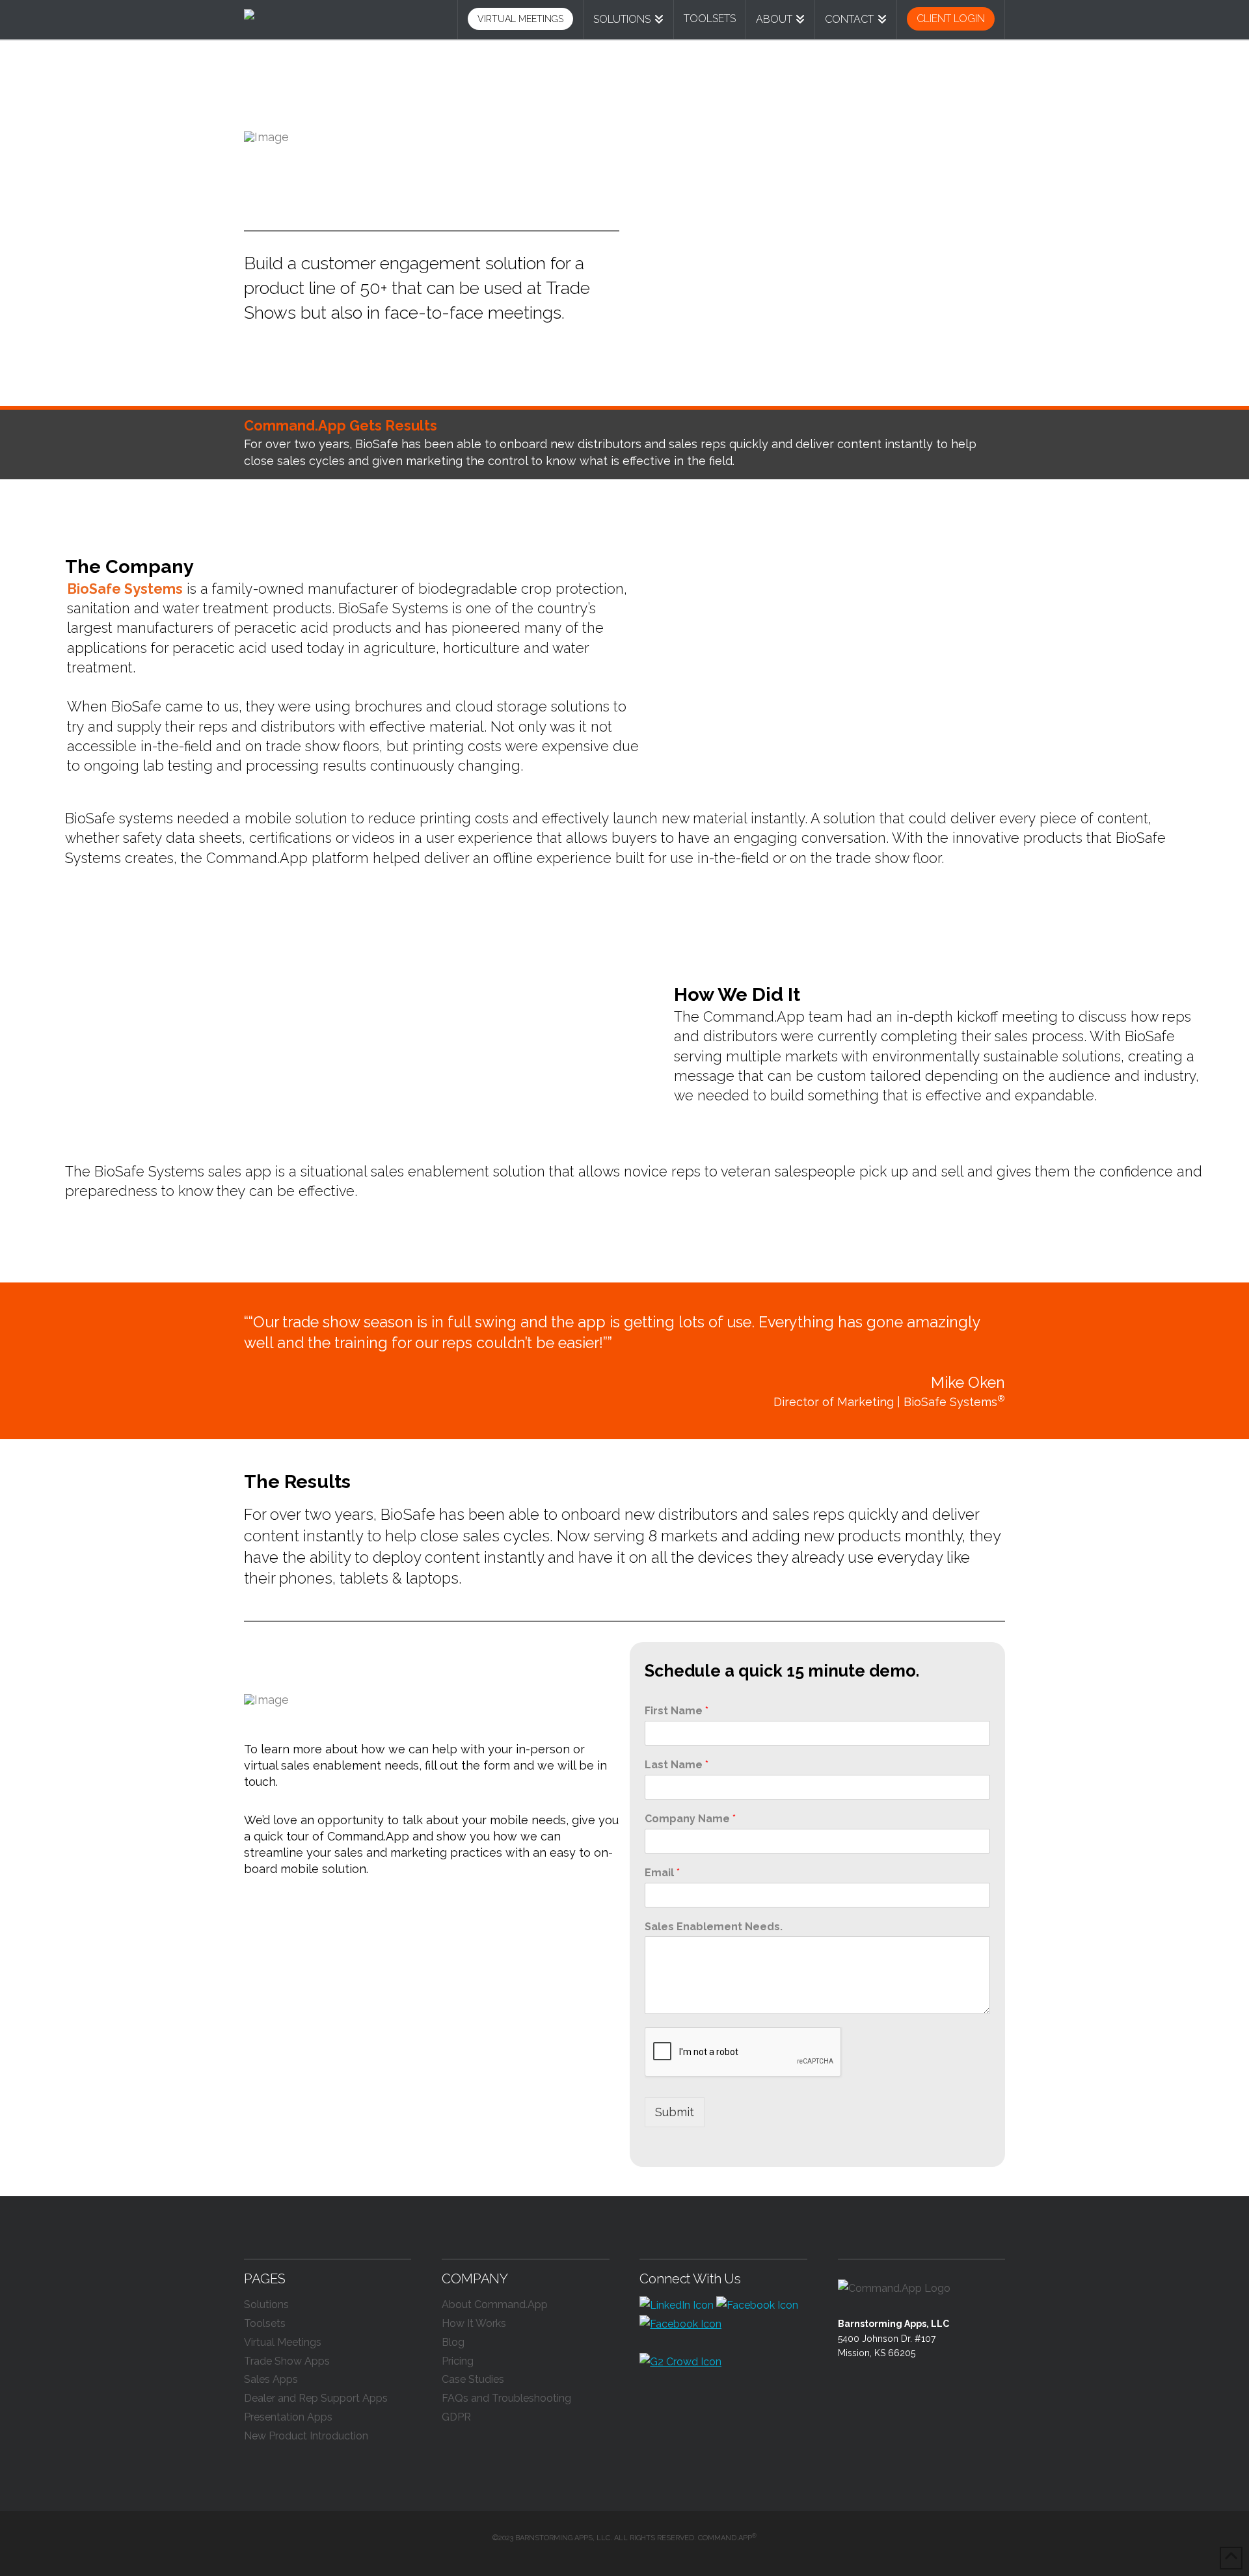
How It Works (474, 2323)
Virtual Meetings (283, 2342)
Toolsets (265, 2323)
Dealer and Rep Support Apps (316, 2398)
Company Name (690, 1819)
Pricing (458, 2361)
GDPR (456, 2417)
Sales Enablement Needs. (714, 1927)
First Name (677, 1711)
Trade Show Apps (287, 2361)
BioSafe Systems (125, 589)
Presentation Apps (288, 2417)
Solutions (266, 2304)
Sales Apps (271, 2379)
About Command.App (495, 2304)
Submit (675, 2112)
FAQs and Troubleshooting (506, 2398)
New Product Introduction (306, 2436)
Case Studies (473, 2379)
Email (662, 1873)
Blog (453, 2342)
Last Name (677, 1765)
